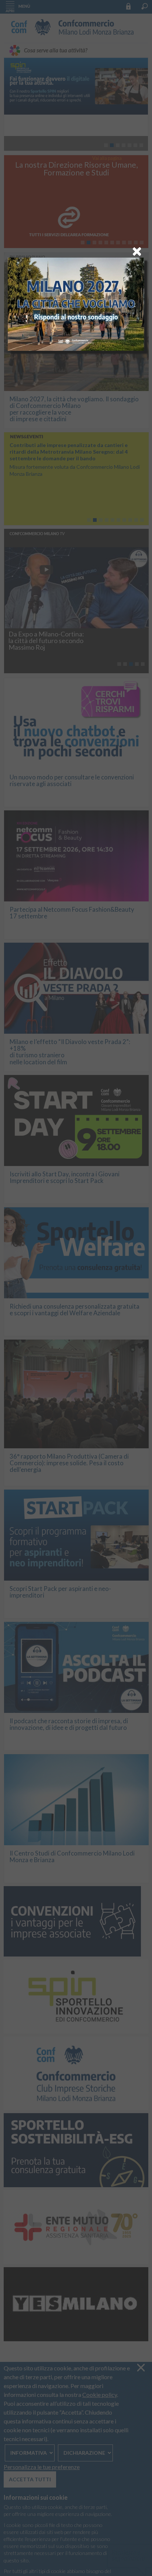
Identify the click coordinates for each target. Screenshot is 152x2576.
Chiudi (137, 251)
